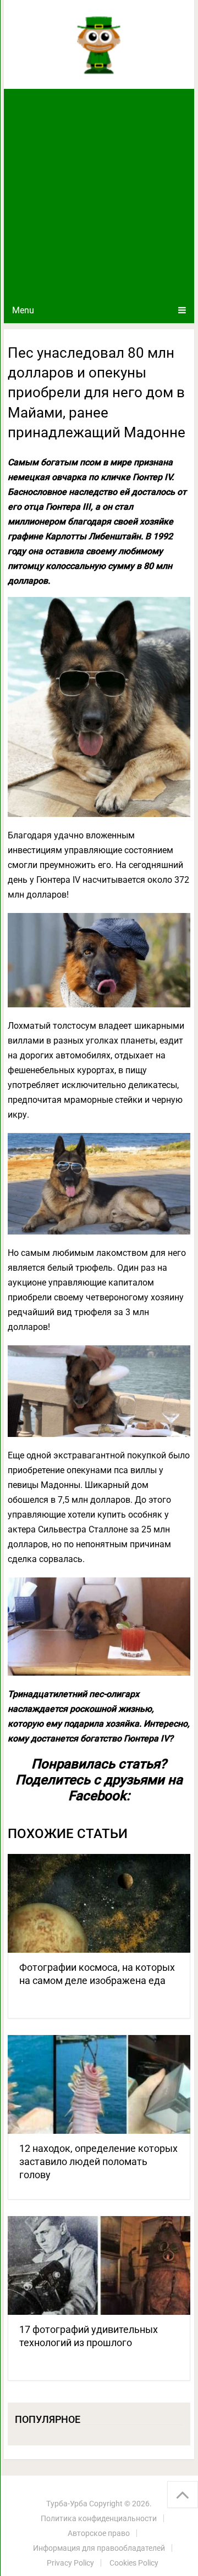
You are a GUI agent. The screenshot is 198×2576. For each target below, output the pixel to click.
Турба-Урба (67, 2504)
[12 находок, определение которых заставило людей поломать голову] (99, 2084)
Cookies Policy (134, 2563)
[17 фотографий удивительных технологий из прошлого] (99, 2265)
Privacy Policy (70, 2563)
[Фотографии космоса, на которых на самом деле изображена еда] (99, 1903)
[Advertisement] (99, 193)
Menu (23, 310)
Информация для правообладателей (99, 2548)
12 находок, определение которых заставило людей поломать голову (98, 2161)
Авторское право (99, 2533)
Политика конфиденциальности (99, 2518)
